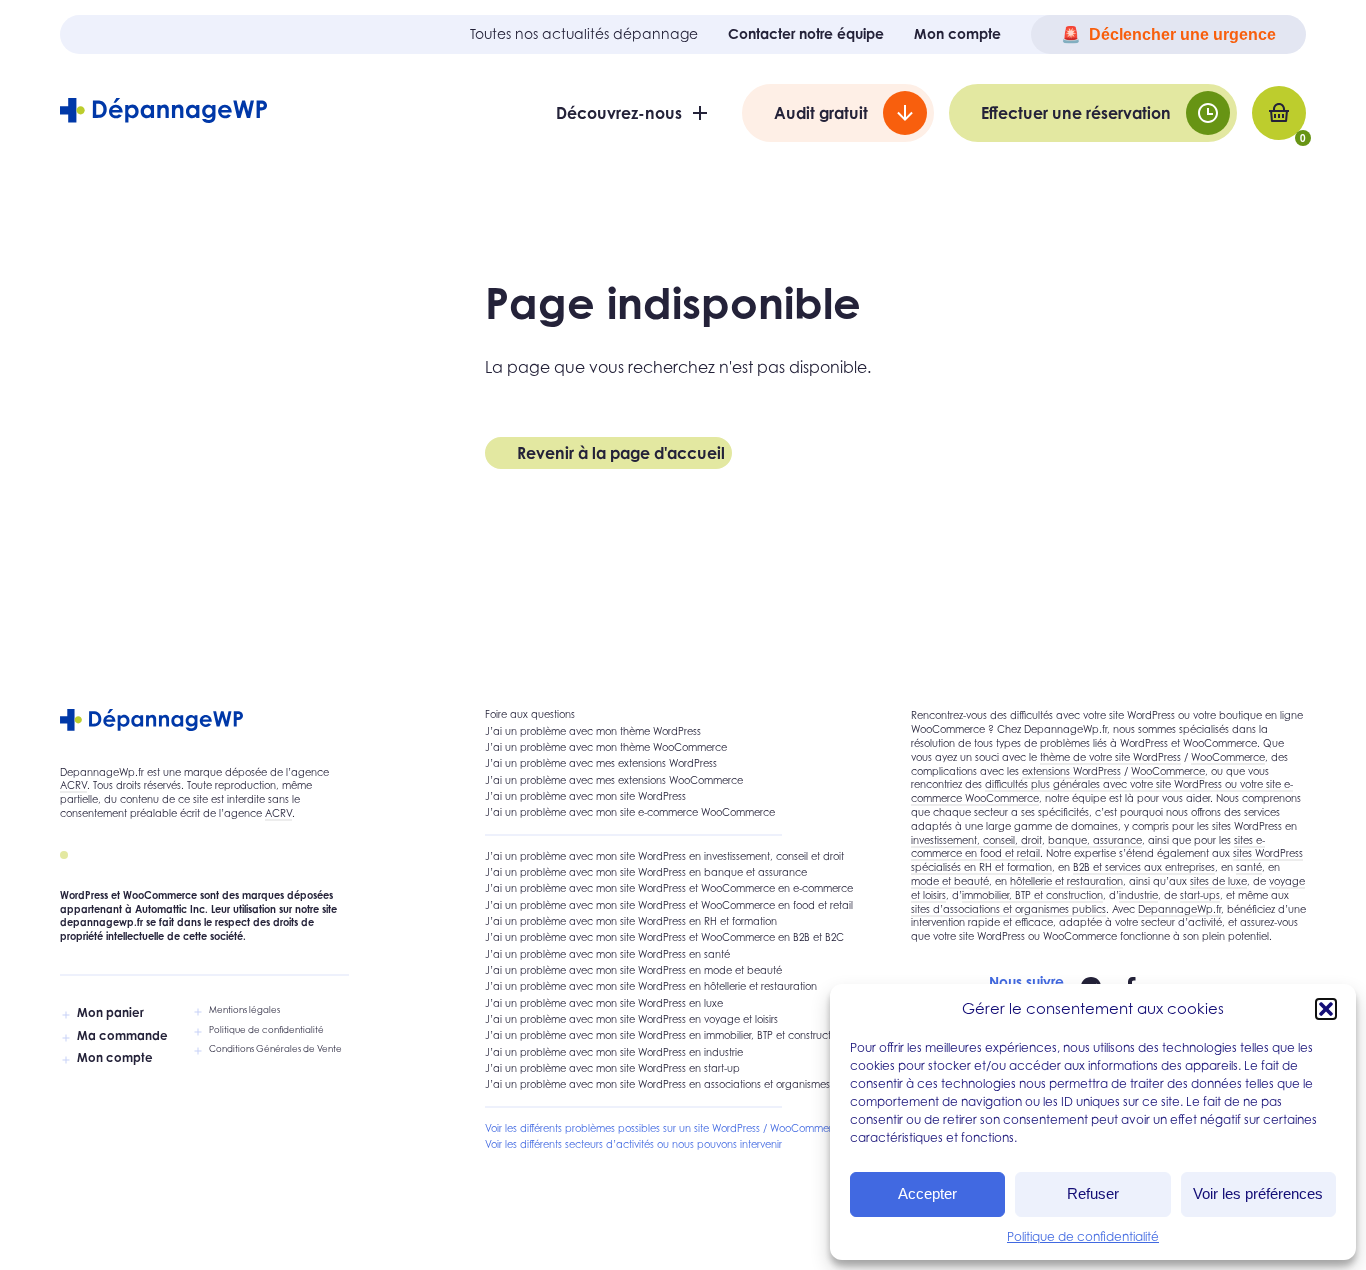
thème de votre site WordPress (1110, 757)
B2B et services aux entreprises (1144, 867)
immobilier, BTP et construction (1032, 895)
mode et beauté (950, 881)
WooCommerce (1228, 757)
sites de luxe (1218, 881)
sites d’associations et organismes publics (1008, 909)
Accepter (927, 1193)
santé (1249, 867)
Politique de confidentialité (1083, 1236)
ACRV (73, 785)
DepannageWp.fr (1179, 909)
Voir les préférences (1258, 1193)
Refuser (1093, 1193)
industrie (1138, 895)
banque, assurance (1095, 840)
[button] (1326, 1009)
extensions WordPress (1071, 771)
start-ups (1200, 895)
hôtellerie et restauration (1066, 881)
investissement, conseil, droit (976, 840)
